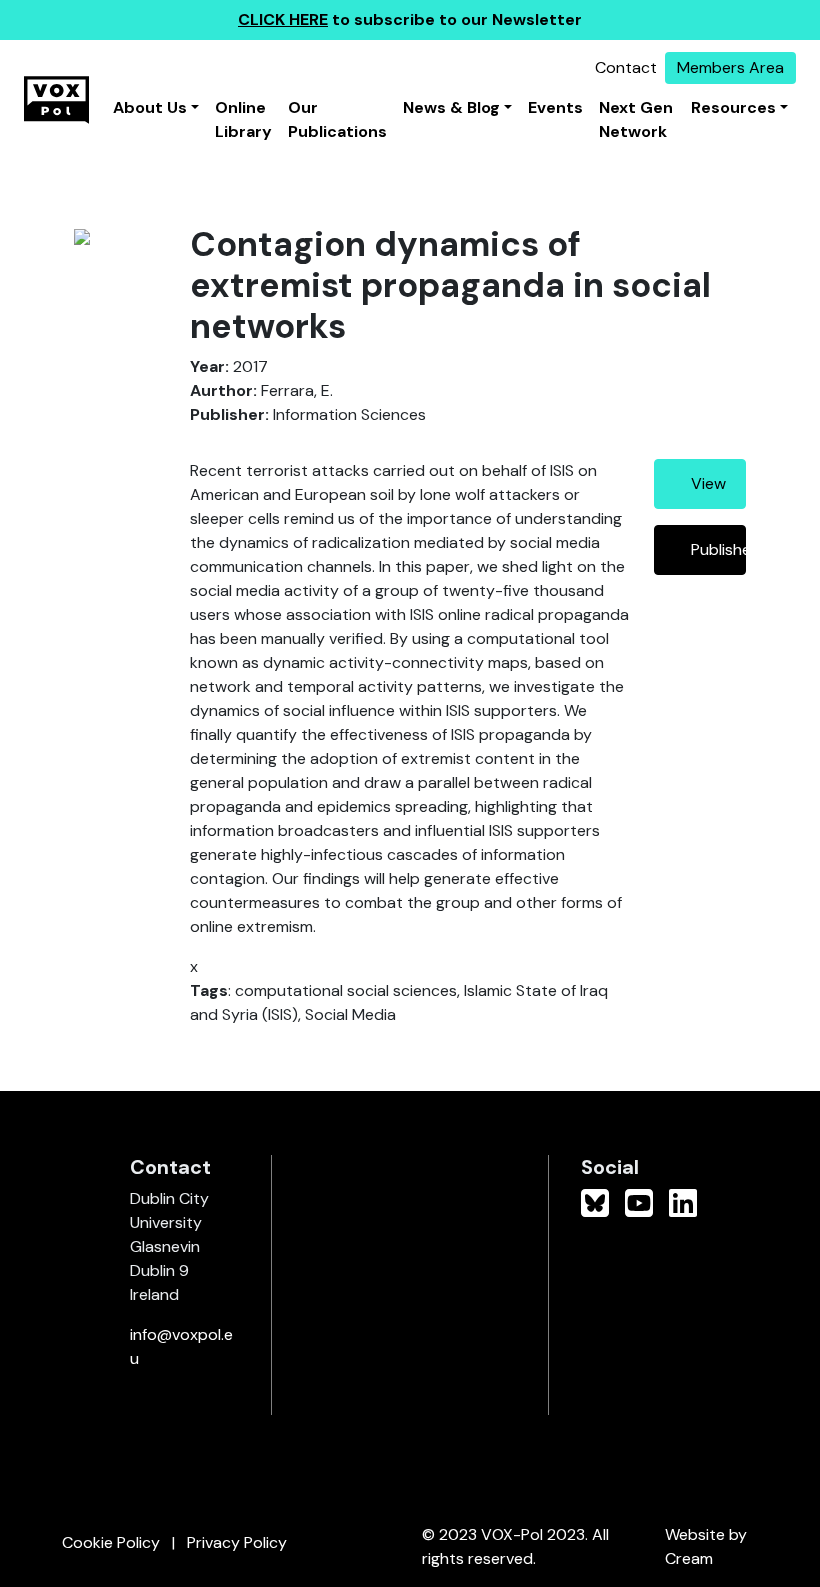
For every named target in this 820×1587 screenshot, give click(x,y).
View (708, 483)
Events (555, 107)
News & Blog (451, 107)
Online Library (243, 119)
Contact (626, 67)
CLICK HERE (283, 19)
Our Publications (337, 119)
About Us (150, 107)
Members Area (730, 67)
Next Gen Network (636, 119)
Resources (733, 107)
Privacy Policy (237, 1542)
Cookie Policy (111, 1542)
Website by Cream (706, 1546)
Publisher (718, 549)
